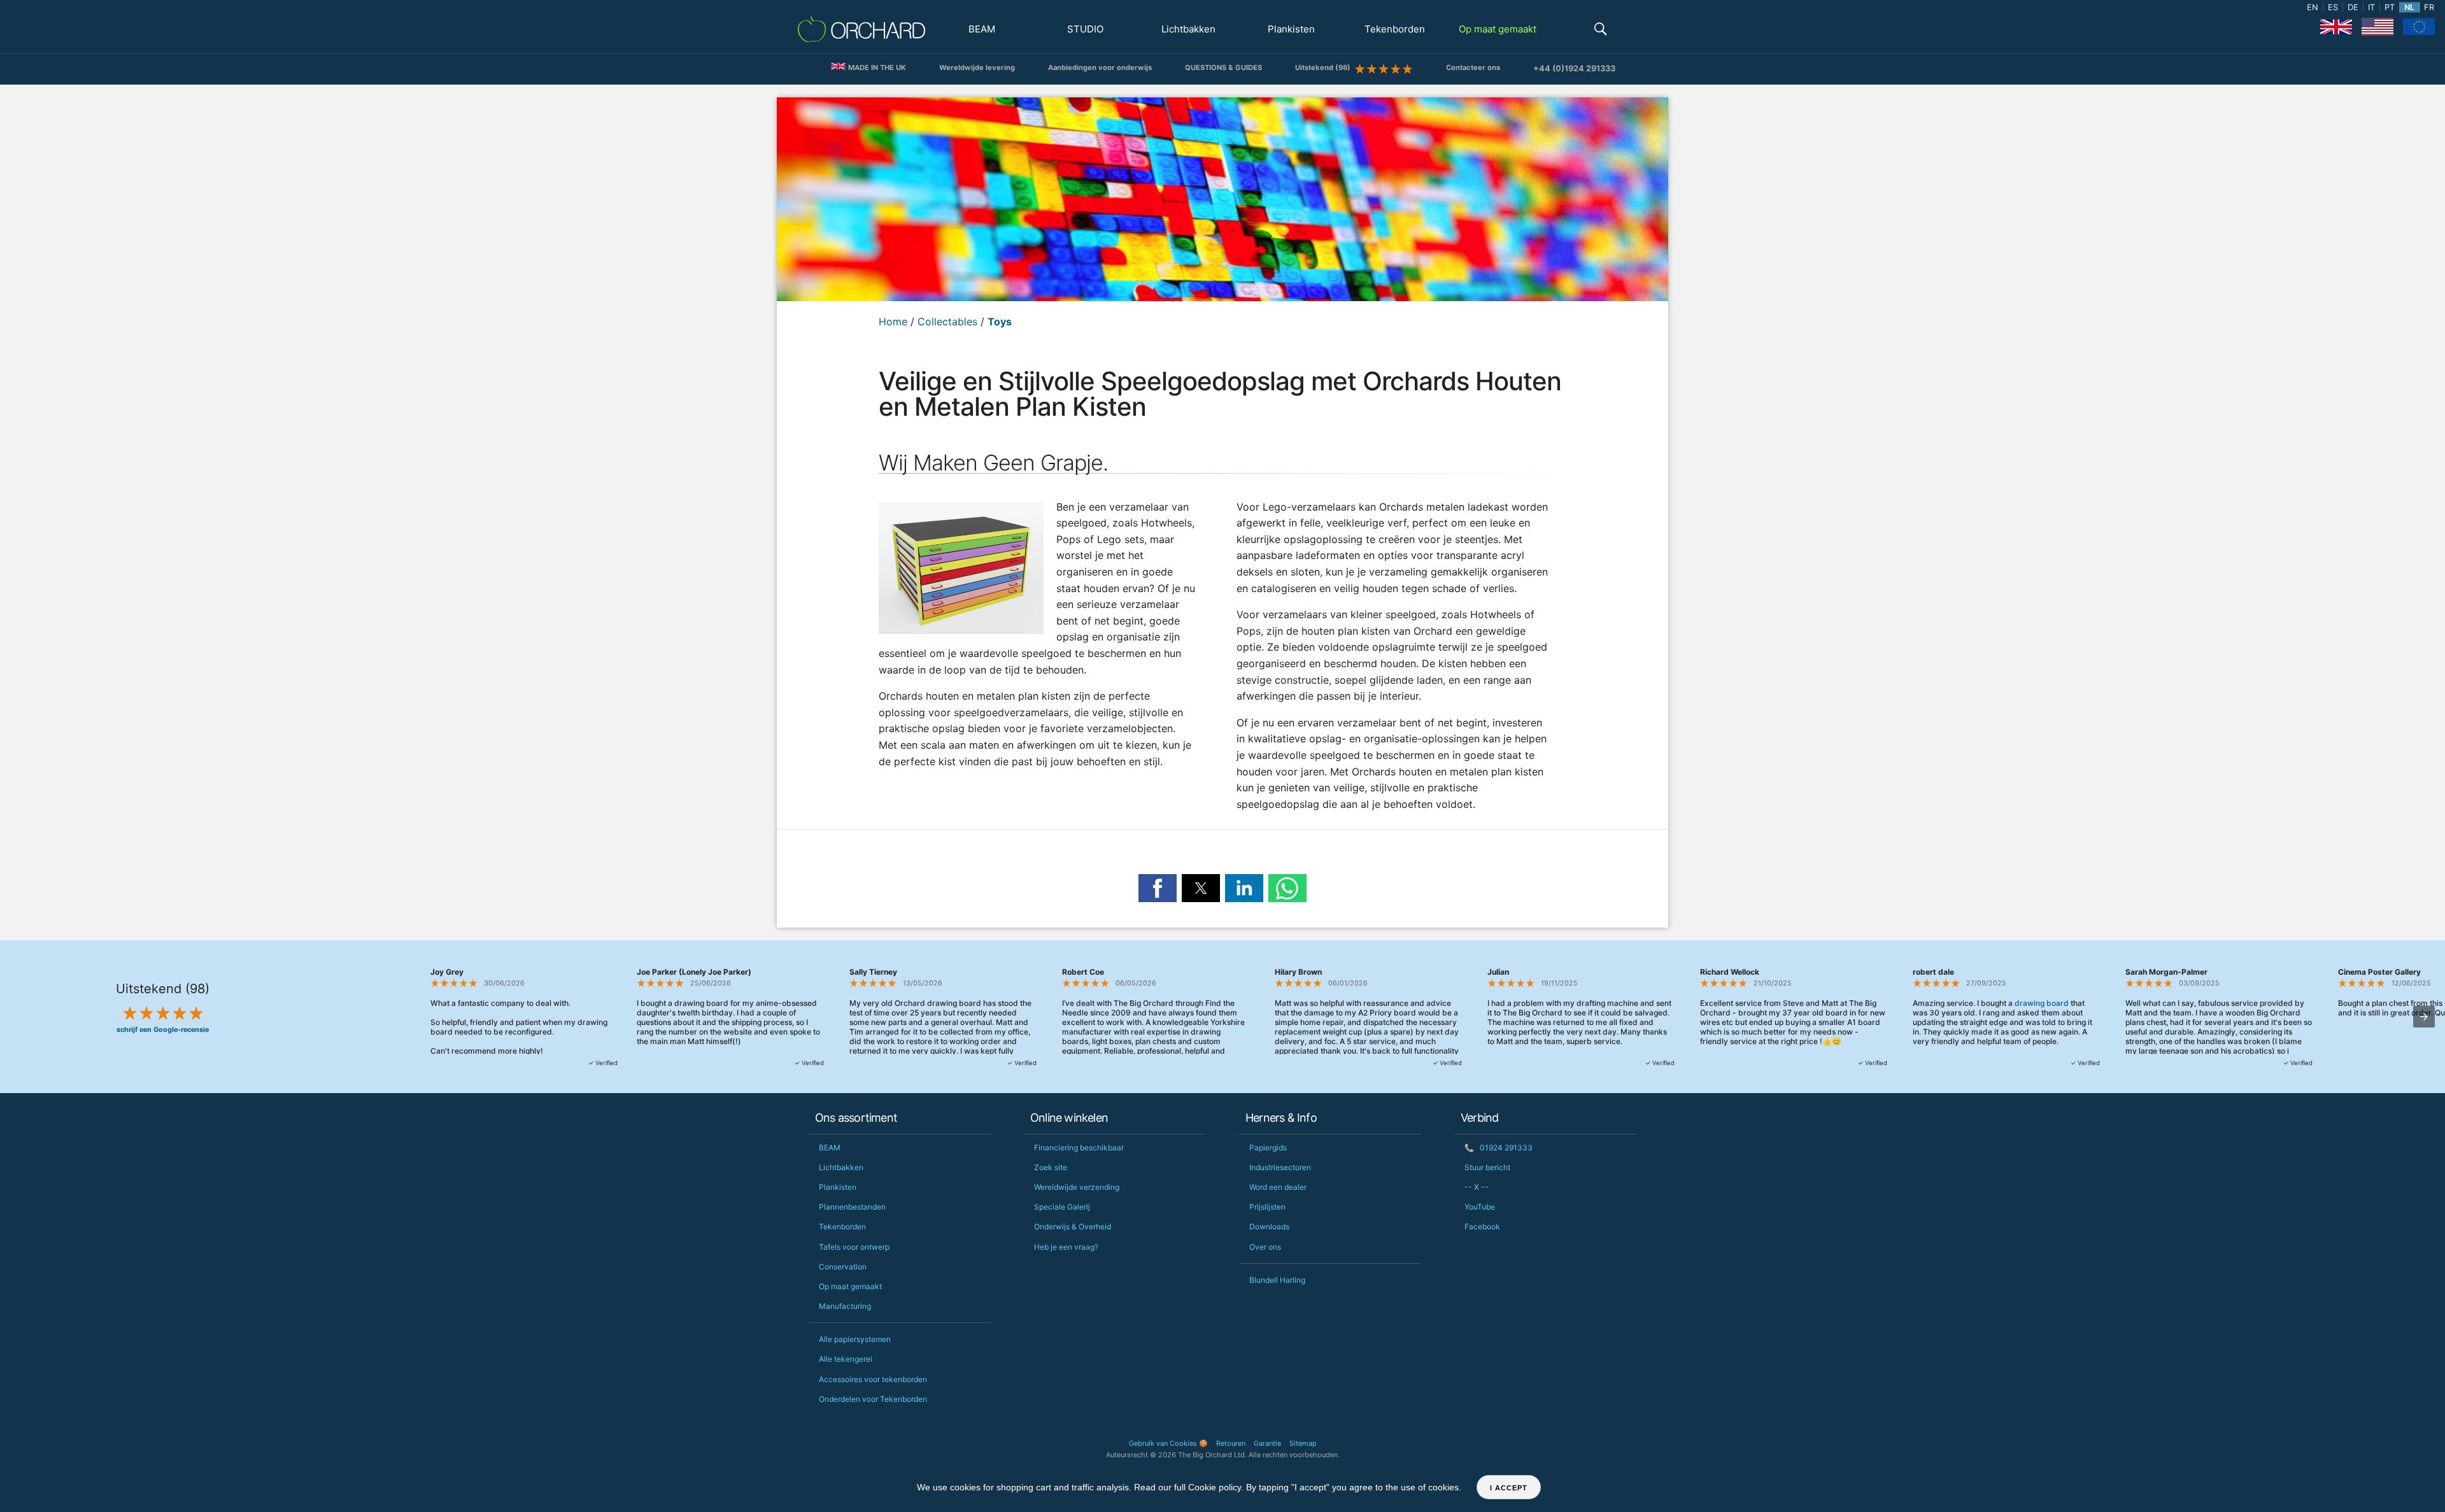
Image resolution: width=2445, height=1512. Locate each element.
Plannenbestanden (852, 1207)
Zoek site (1051, 1167)
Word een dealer (1278, 1187)
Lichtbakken (1188, 29)
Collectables (947, 321)
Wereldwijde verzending (1077, 1187)
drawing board (2042, 1003)
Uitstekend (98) (1325, 67)
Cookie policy (1215, 1487)
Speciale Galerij (1062, 1207)
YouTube (1480, 1207)
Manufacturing (845, 1306)
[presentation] (2424, 1017)
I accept (1509, 1488)
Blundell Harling (1277, 1280)
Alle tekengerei (846, 1359)
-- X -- (1477, 1187)
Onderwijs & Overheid (1073, 1226)
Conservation (843, 1267)
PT (2390, 7)
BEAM (982, 29)
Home (893, 321)
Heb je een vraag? (1066, 1247)
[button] (1601, 30)
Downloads (1269, 1226)
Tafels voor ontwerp (854, 1247)
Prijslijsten (1267, 1207)
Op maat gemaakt (1498, 29)
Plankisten (1291, 29)
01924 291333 (1499, 1148)
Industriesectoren (1280, 1167)
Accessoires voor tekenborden (873, 1379)
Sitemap (1303, 1443)
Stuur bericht (1487, 1167)
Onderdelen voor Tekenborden (873, 1399)
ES (2333, 7)
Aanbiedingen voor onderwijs (1100, 67)
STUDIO (1085, 29)
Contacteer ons (1473, 67)
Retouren (1231, 1443)
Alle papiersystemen (855, 1339)
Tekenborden (1395, 29)
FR (2429, 7)
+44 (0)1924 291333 (1574, 68)
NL (2409, 7)
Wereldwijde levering (977, 67)
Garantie (1267, 1443)
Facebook (1482, 1226)
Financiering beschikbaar (1079, 1148)
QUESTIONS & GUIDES (1223, 67)
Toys (1000, 321)
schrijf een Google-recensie (163, 1030)
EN (2313, 7)
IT (2371, 7)
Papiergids (1268, 1148)
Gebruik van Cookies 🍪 (1168, 1443)
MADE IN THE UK (876, 67)
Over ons (1265, 1247)
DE (2353, 7)
